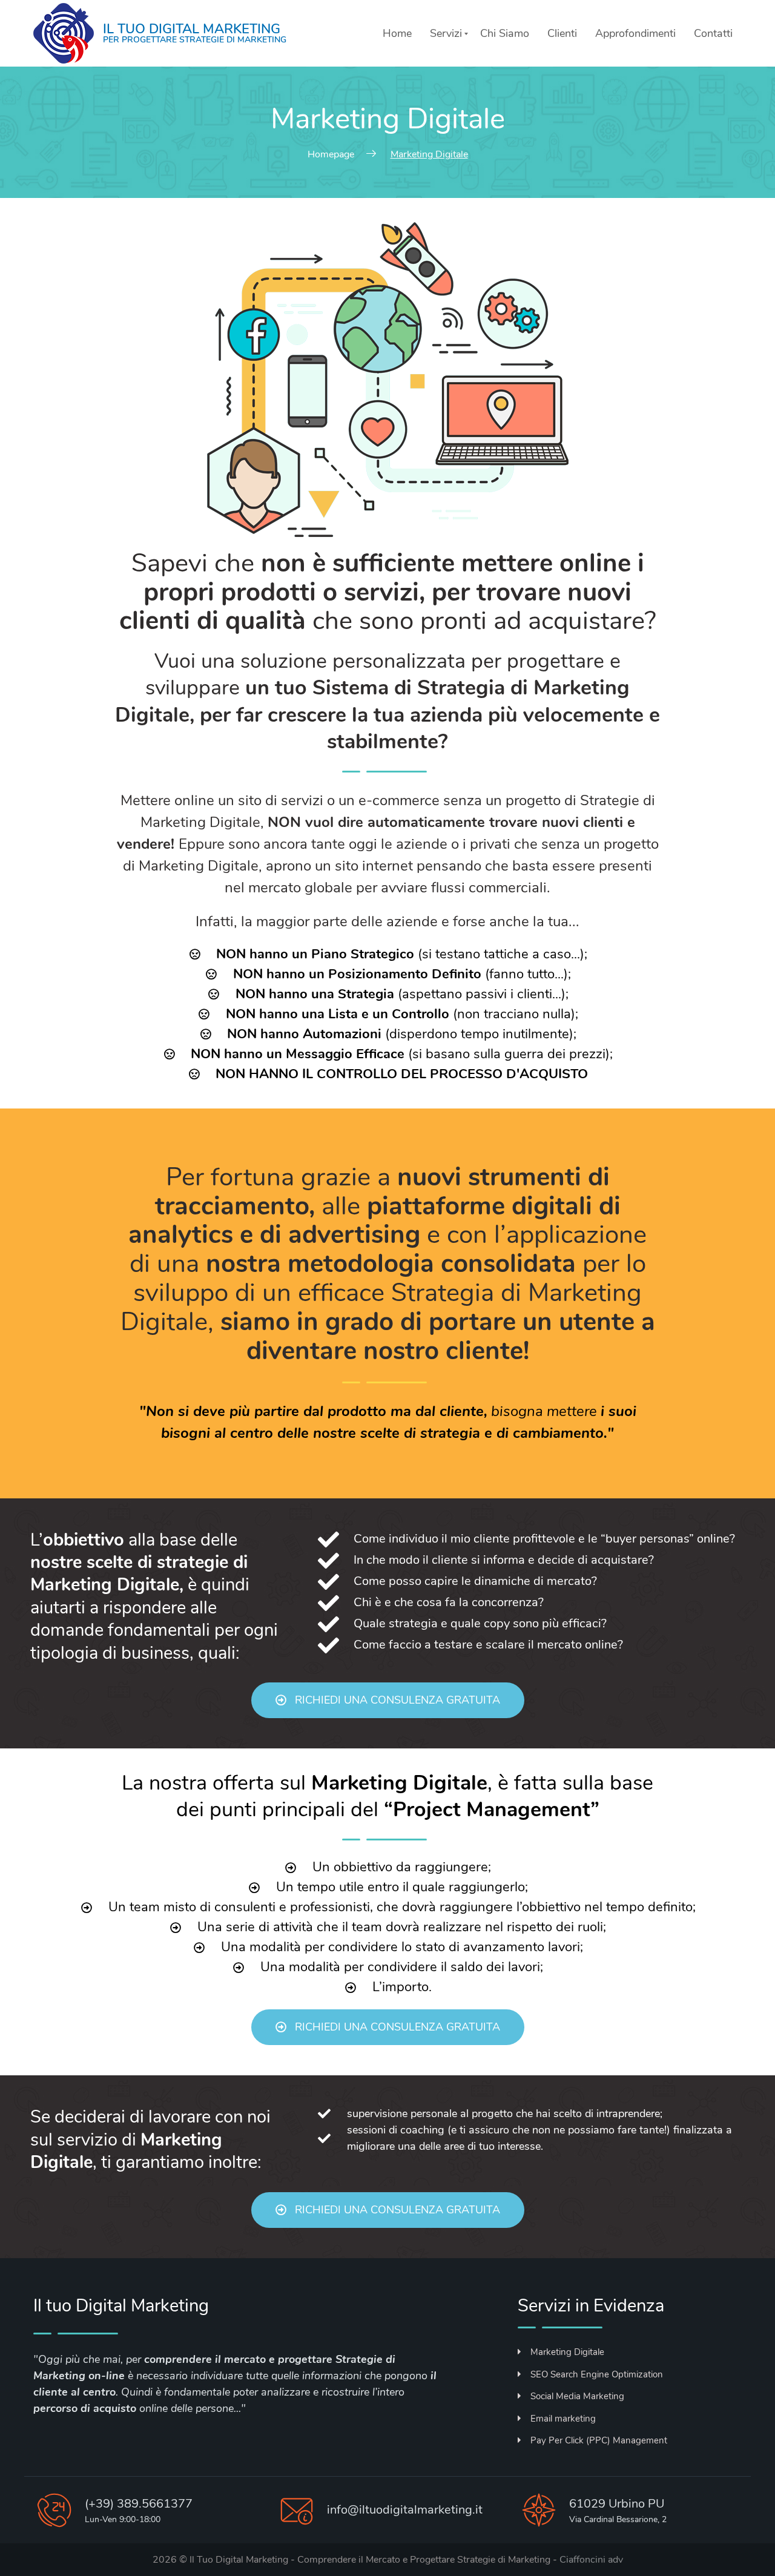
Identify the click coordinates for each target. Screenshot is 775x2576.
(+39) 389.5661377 (139, 2504)
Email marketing (563, 2419)
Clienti (562, 33)
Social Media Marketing (577, 2396)
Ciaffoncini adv (591, 2560)
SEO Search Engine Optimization (597, 2374)
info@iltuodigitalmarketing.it (405, 2510)
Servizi (446, 33)
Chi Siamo (505, 33)
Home (397, 33)
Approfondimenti (635, 33)
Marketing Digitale (567, 2352)
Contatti (713, 33)
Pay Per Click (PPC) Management (599, 2440)
